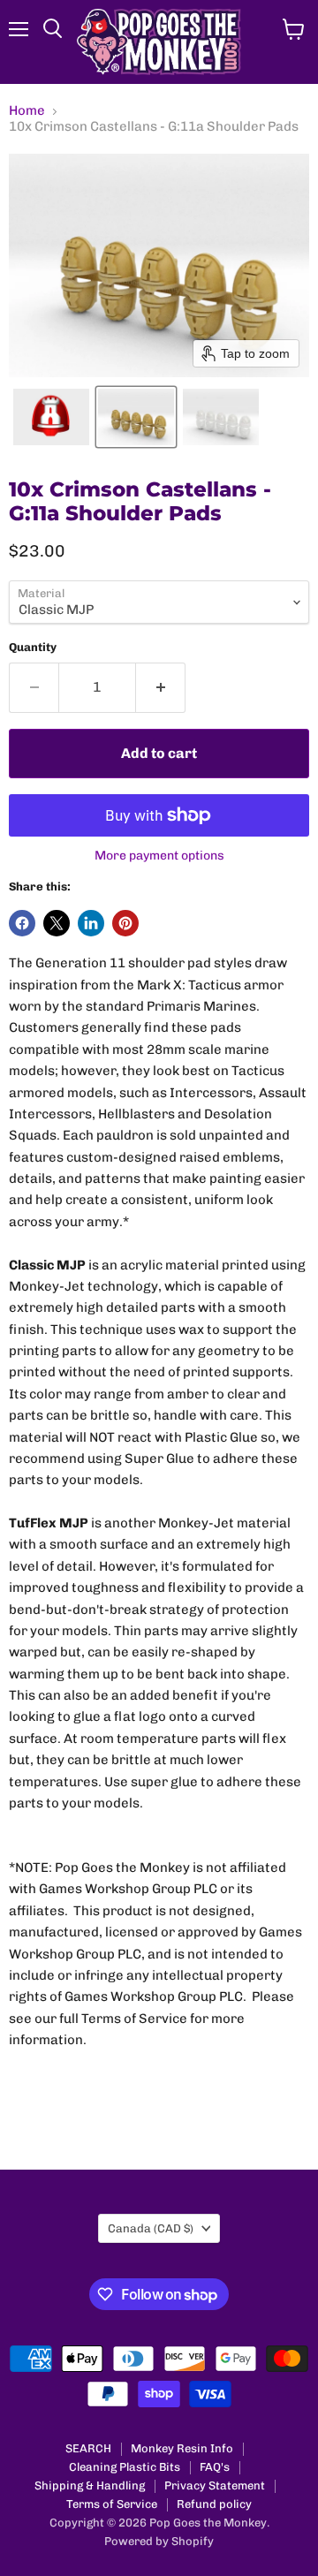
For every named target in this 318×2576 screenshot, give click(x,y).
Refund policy (214, 2504)
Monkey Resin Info (182, 2448)
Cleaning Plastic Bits (125, 2467)
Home (27, 111)
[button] (51, 417)
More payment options (159, 856)
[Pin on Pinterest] (125, 923)
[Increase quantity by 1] (161, 687)
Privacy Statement (215, 2485)
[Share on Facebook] (22, 923)
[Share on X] (57, 923)
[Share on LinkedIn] (91, 923)
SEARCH (88, 2448)
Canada (151, 2228)
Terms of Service (112, 2504)
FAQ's (215, 2467)
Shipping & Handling (90, 2485)
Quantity (33, 647)
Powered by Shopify (159, 2541)
